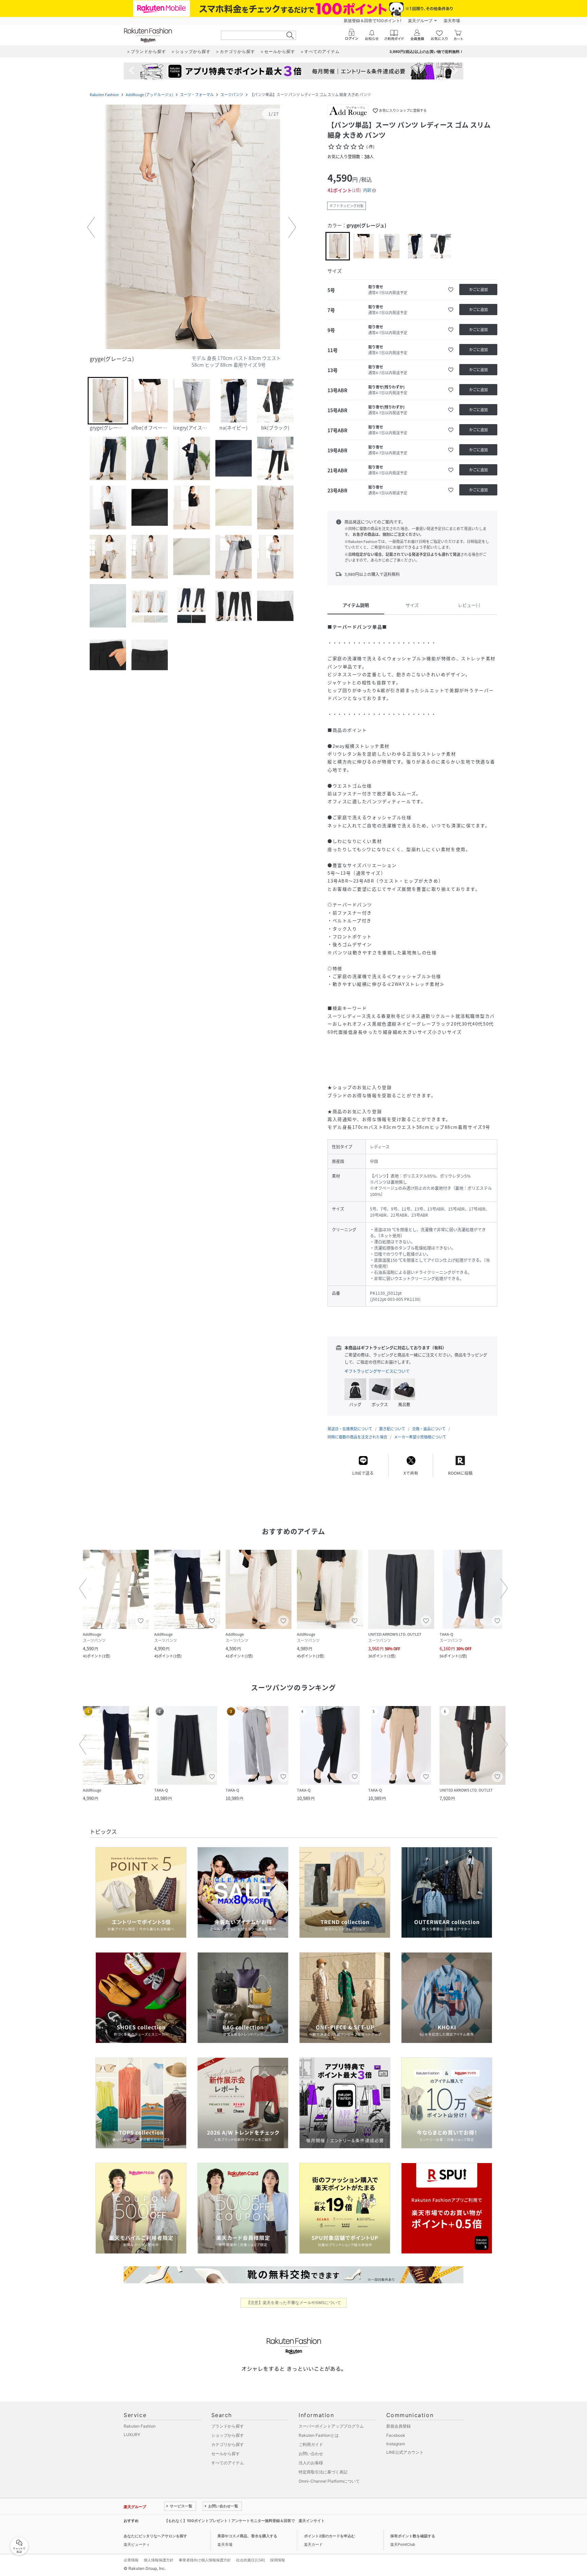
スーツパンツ (232, 95)
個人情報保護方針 (159, 2560)
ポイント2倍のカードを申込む (330, 2536)
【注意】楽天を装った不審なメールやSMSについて (294, 2302)
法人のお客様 (311, 2463)
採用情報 (278, 2560)
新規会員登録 (398, 2426)
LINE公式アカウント (405, 2452)
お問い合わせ (311, 2454)
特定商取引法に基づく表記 (323, 2472)
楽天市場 (452, 21)
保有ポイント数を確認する (413, 2536)
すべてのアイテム (228, 2463)
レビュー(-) (469, 605)
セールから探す (226, 2454)
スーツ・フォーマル (197, 95)
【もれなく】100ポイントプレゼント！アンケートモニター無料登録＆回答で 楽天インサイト (245, 2521)
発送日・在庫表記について (350, 1429)
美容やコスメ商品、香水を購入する (247, 2536)
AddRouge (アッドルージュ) (149, 95)
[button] (192, 228)
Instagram (396, 2444)
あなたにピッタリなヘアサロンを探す (155, 2536)
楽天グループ (420, 21)
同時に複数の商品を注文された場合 (357, 1437)
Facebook (396, 2435)
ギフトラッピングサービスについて (377, 1371)
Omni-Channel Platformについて (329, 2481)
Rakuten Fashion (104, 95)
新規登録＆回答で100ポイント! (372, 21)
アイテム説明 (356, 605)
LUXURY (132, 2435)
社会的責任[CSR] (251, 2560)
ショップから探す (228, 2435)
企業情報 (131, 2560)
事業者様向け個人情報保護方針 (205, 2560)
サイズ (412, 605)
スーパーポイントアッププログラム (331, 2426)
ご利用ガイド (311, 2444)
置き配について (392, 1429)
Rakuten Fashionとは (319, 2435)
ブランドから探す (228, 2426)
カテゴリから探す (228, 2444)
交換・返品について (429, 1429)
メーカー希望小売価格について (420, 1437)
